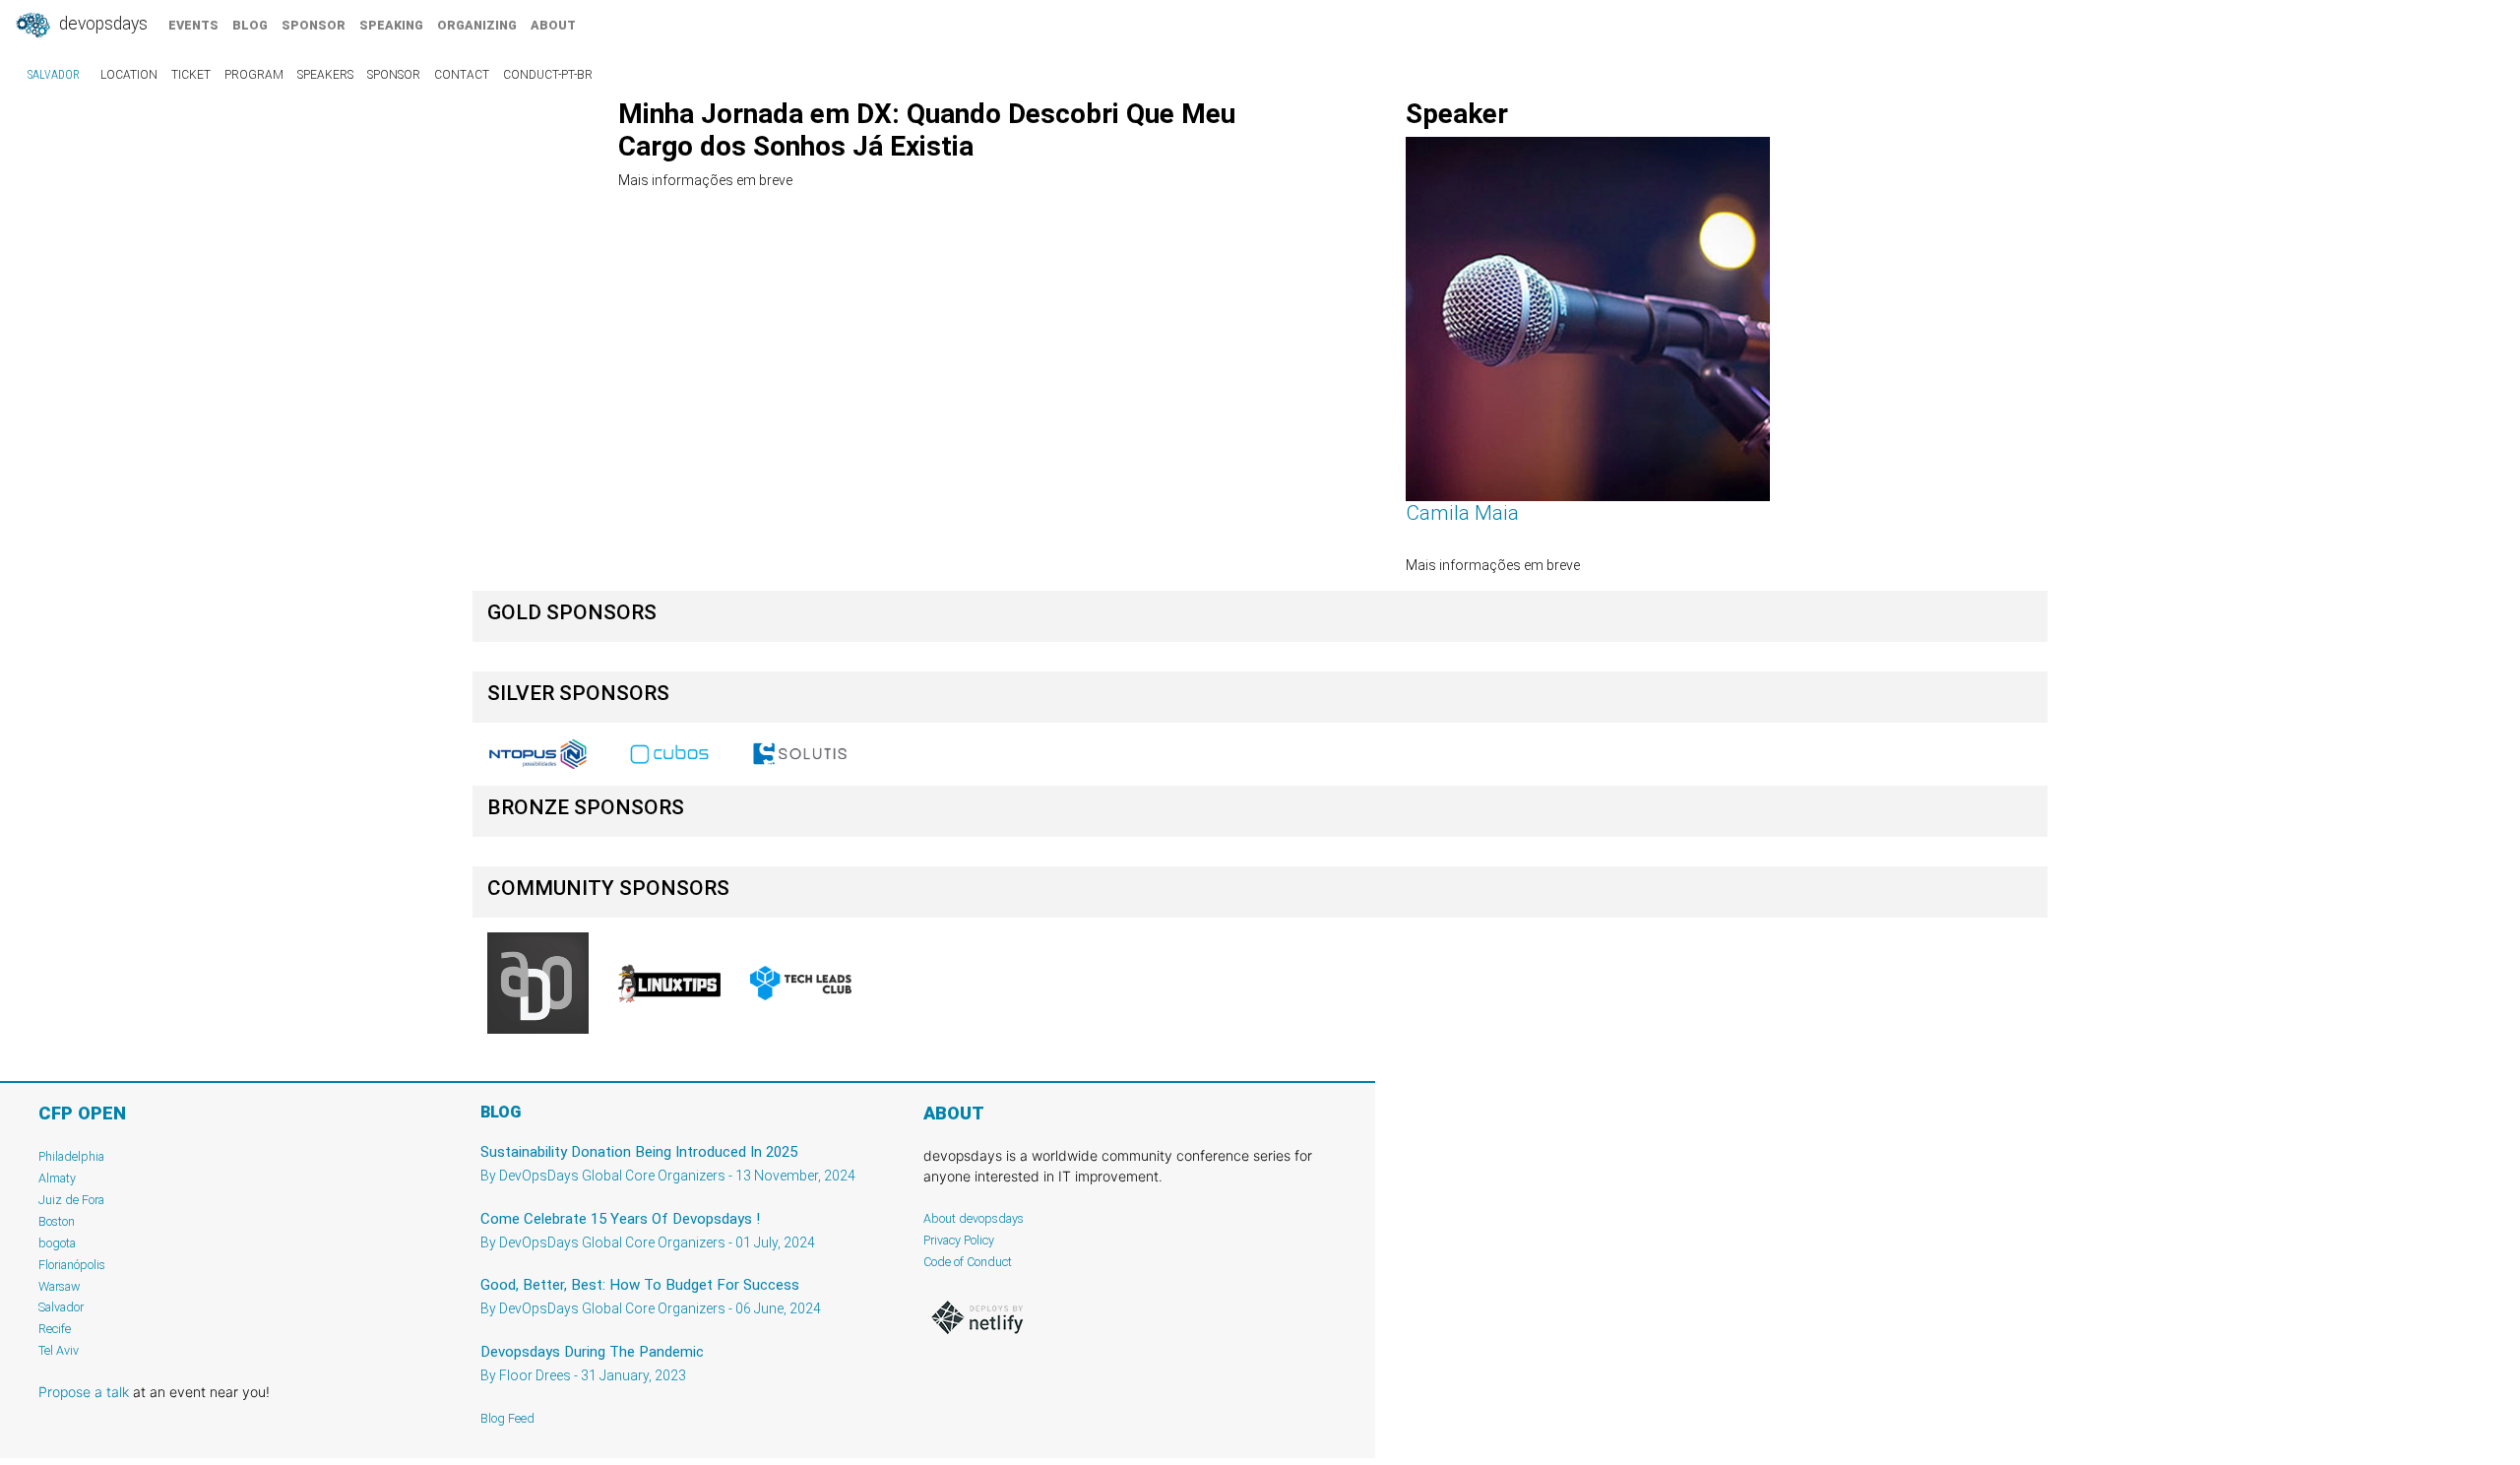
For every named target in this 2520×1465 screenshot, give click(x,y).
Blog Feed (507, 1418)
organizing (477, 25)
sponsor (314, 25)
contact (462, 75)
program (254, 75)
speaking (391, 25)
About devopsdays (974, 1218)
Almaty (57, 1178)
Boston (57, 1221)
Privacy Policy (959, 1240)
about (553, 25)
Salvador (54, 75)
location (129, 75)
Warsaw (60, 1286)
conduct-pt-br (548, 75)
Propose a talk (84, 1392)
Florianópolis (72, 1265)
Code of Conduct (968, 1262)
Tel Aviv (59, 1350)
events (193, 25)
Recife (55, 1329)
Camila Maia (1462, 513)
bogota (57, 1243)
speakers (325, 75)
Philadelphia (71, 1156)
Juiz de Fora (71, 1200)
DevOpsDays (101, 24)
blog (250, 25)
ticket (191, 75)
